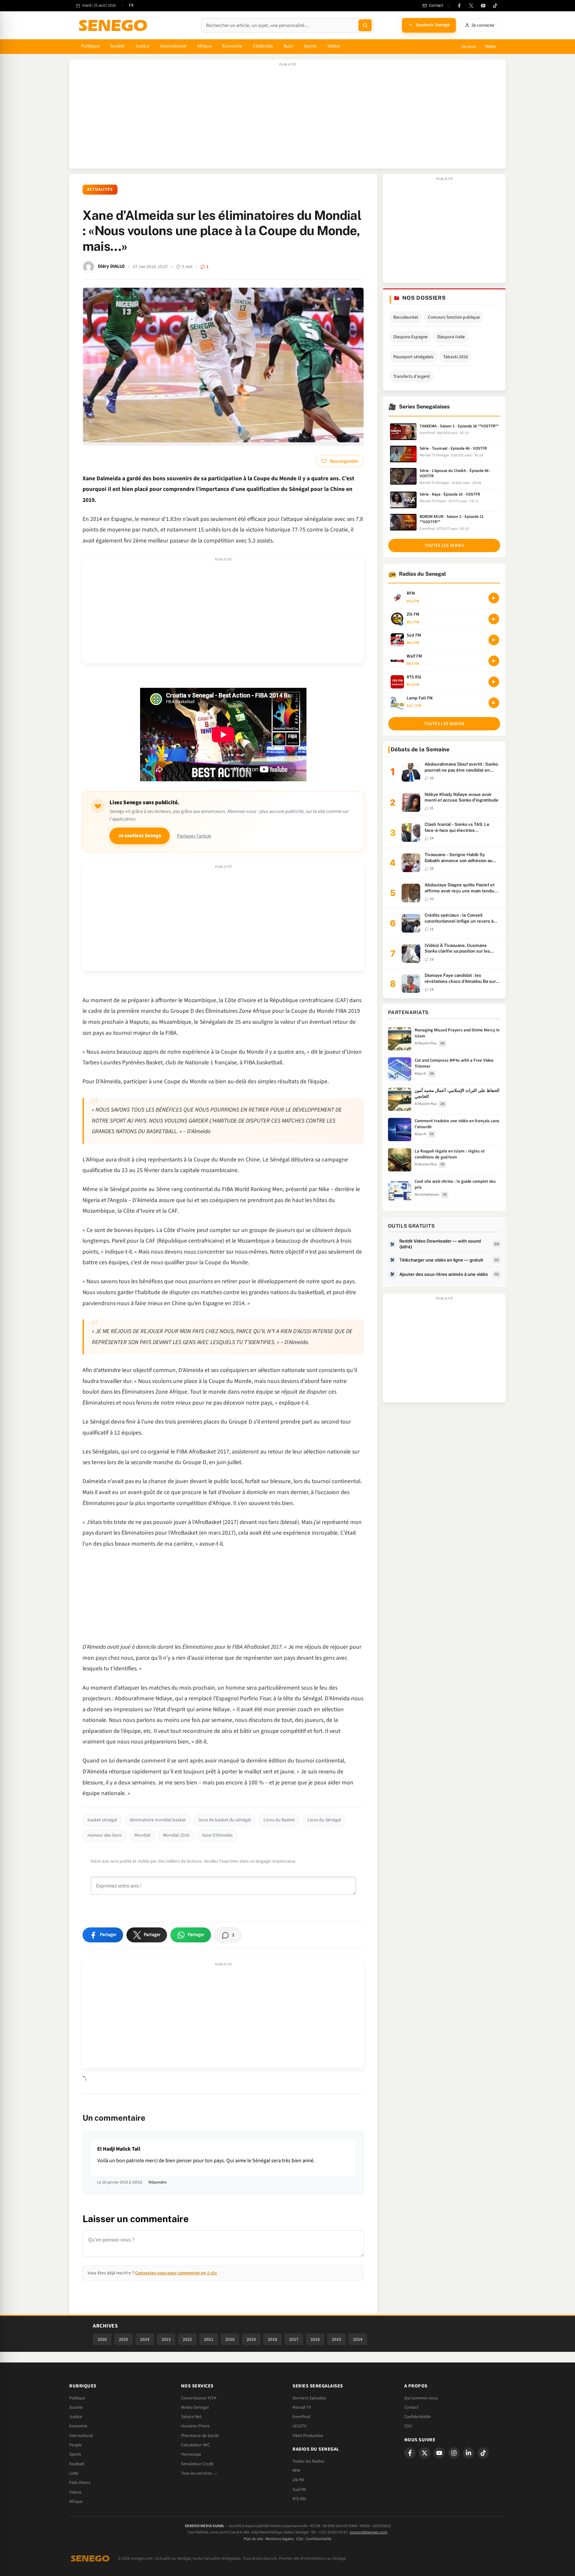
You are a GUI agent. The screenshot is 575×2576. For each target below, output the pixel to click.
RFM (296, 2471)
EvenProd (301, 2417)
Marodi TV (302, 2407)
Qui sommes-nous (421, 2398)
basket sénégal (102, 1820)
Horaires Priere (195, 2426)
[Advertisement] (287, 117)
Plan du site (253, 2539)
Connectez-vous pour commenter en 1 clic (176, 2273)
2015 (336, 2339)
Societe (76, 2407)
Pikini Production (308, 2436)
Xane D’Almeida (217, 1835)
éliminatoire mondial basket (158, 1820)
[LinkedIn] (469, 2453)
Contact (411, 2407)
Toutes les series (444, 545)
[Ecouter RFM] (494, 598)
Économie (232, 46)
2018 (273, 2339)
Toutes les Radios (308, 2461)
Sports (310, 46)
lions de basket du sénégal (225, 1820)
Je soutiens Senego (140, 836)
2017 (294, 2339)
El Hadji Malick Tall (119, 2149)
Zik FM (298, 2480)
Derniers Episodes (309, 2398)
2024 (145, 2339)
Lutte (74, 2473)
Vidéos (334, 46)
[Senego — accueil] (114, 25)
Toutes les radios (444, 724)
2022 (187, 2339)
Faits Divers (80, 2483)
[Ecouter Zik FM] (494, 619)
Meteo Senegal (195, 2407)
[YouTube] (483, 6)
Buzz (288, 46)
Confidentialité (319, 2539)
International (173, 46)
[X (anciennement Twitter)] (471, 6)
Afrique (205, 46)
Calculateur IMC (195, 2445)
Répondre (158, 2182)
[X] (425, 2453)
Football (77, 2464)
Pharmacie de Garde (200, 2436)
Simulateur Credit (197, 2464)
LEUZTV (299, 2426)
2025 (123, 2339)
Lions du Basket (279, 1820)
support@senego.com (369, 2532)
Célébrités (263, 46)
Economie (78, 2426)
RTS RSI (299, 2499)
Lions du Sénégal (324, 1820)
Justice (142, 46)
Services (469, 47)
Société (117, 46)
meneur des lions (105, 1835)
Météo (490, 47)
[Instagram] (454, 2453)
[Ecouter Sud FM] (494, 640)
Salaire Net (191, 2417)
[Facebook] (459, 6)
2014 (358, 2339)
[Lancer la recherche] (365, 25)
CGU (408, 2426)
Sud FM (299, 2490)
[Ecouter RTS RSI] (494, 682)
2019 (251, 2339)
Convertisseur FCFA (199, 2398)
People (76, 2445)
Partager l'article (194, 836)
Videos (75, 2492)
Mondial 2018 (176, 1835)
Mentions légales (280, 2539)
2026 (102, 2339)
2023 (166, 2339)
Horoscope (191, 2454)
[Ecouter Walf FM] (494, 661)
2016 (315, 2339)
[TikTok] (495, 6)
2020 (230, 2339)
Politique (90, 46)
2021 (209, 2339)
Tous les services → (199, 2473)
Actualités (100, 189)
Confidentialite (418, 2417)
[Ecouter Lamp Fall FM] (494, 703)
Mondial (142, 1835)
